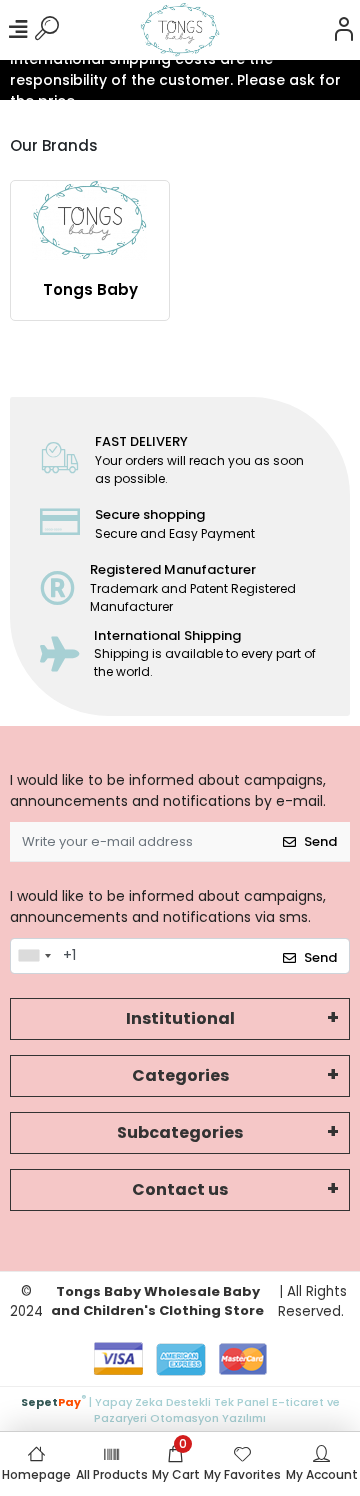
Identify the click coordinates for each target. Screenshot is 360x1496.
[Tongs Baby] (90, 220)
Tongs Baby (90, 289)
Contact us (180, 1189)
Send (320, 841)
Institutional (180, 1018)
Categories (180, 1075)
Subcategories (180, 1132)
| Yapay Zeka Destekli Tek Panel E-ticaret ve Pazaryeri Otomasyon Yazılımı (180, 1408)
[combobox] (34, 956)
